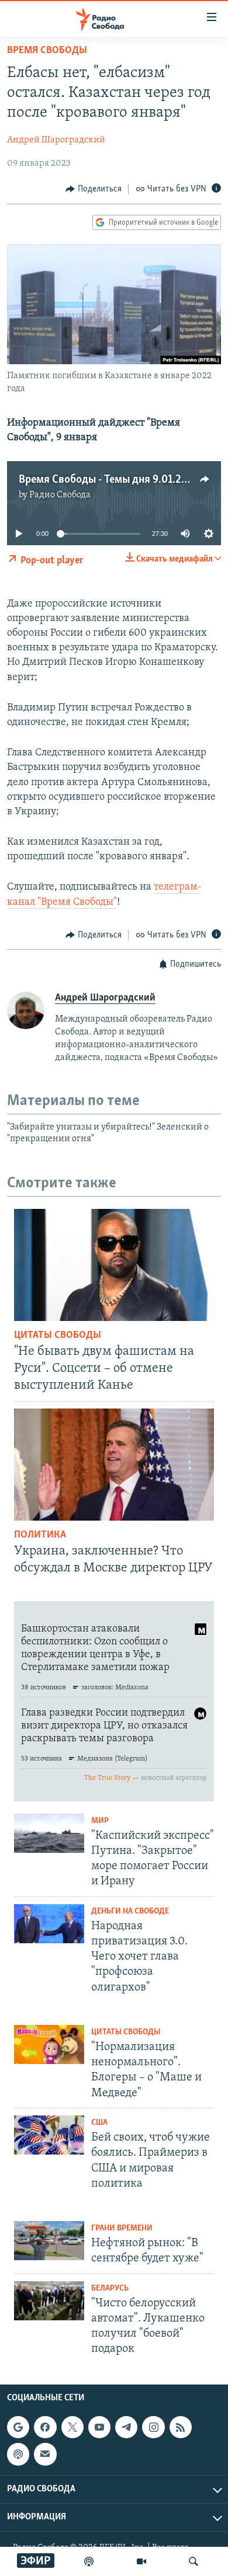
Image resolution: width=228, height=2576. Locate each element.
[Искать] (194, 2561)
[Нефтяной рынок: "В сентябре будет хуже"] (49, 2241)
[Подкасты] (18, 2454)
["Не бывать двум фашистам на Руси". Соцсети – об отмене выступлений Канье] (114, 1265)
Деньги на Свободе (130, 1911)
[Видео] (141, 2561)
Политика (40, 1535)
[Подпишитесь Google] (18, 2427)
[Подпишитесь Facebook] (45, 2427)
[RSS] (181, 2427)
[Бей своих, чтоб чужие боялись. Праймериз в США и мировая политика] (49, 2135)
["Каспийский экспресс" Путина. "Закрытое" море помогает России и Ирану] (49, 1833)
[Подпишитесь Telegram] (126, 2427)
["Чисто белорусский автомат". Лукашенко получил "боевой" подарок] (49, 2301)
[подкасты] (89, 2561)
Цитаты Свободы (58, 1336)
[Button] (94, 189)
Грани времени (122, 2228)
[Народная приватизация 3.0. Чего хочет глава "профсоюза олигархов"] (49, 1924)
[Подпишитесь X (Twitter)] (72, 2427)
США (99, 2123)
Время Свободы (47, 51)
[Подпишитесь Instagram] (153, 2427)
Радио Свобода (60, 495)
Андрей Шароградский (56, 140)
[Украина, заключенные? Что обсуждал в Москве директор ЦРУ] (114, 1465)
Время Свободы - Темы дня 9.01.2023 (109, 480)
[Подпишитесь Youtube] (99, 2427)
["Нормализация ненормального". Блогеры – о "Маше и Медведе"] (49, 2045)
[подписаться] (45, 2454)
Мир (100, 1821)
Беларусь (110, 2289)
